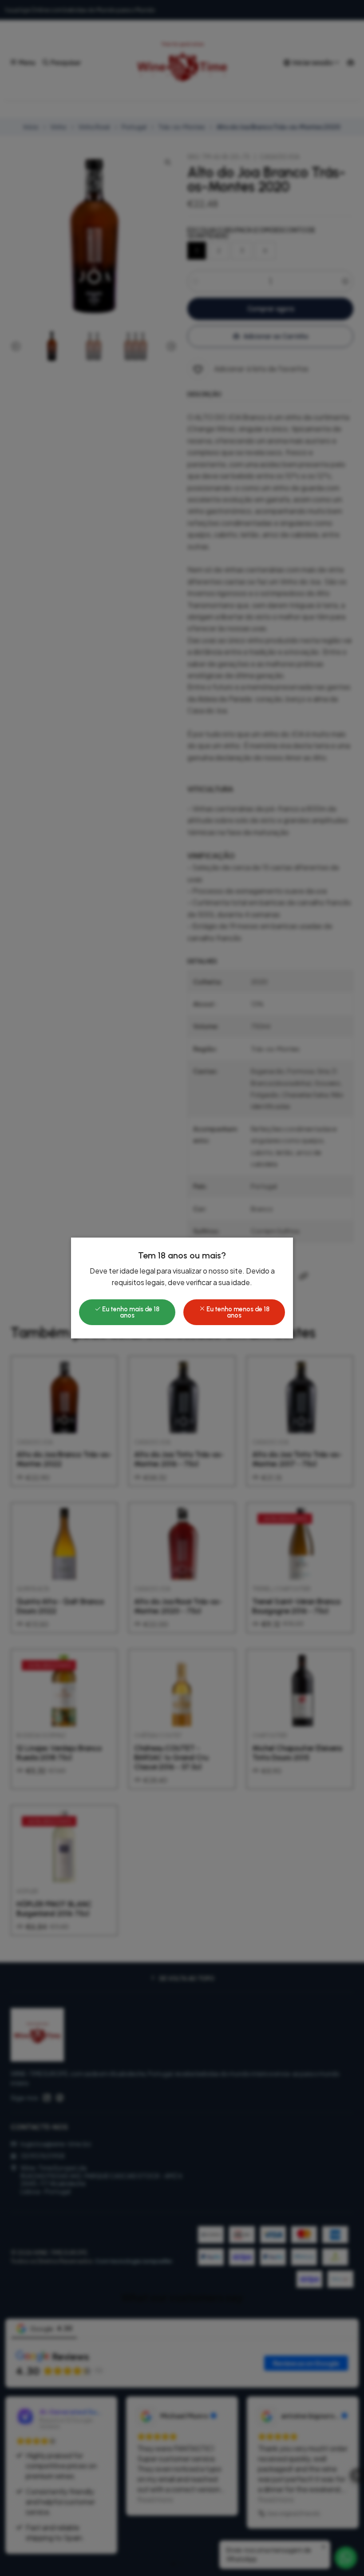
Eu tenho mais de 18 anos (130, 1312)
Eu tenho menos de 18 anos (237, 1312)
